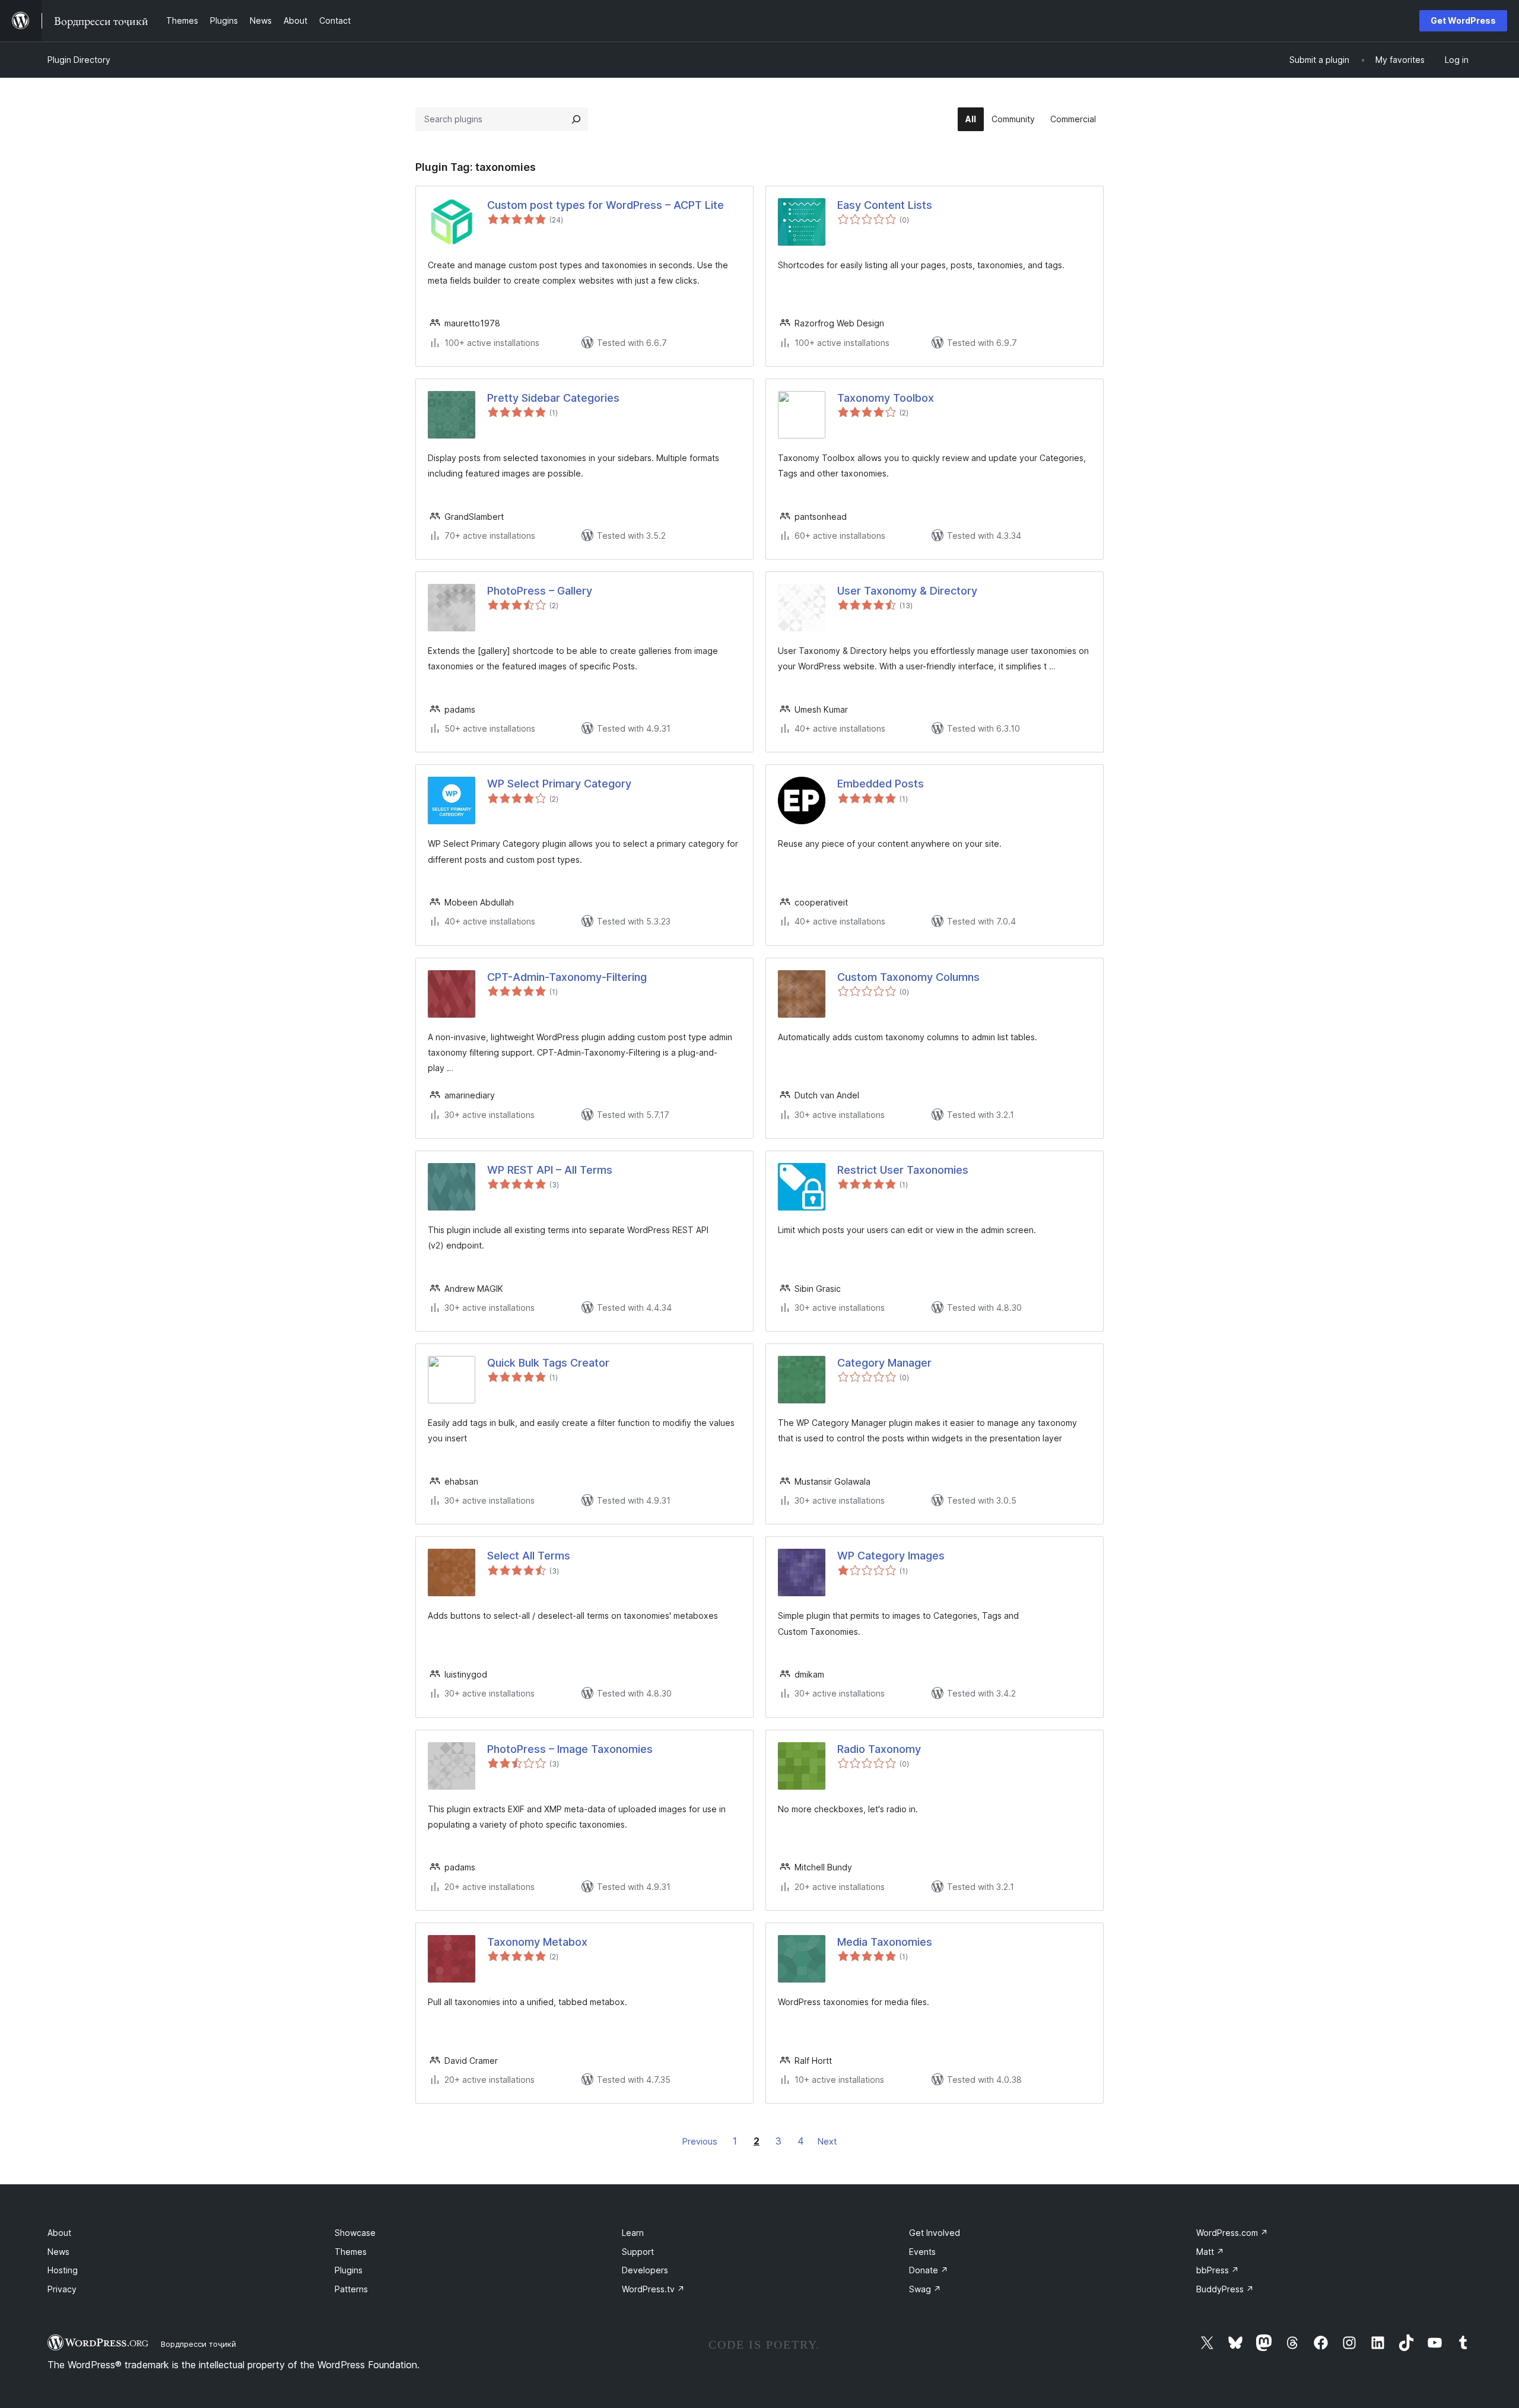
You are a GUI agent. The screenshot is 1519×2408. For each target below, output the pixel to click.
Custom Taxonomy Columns (908, 977)
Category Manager (884, 1363)
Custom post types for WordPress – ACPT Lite (606, 205)
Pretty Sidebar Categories (553, 398)
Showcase (355, 2233)
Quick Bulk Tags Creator (548, 1363)
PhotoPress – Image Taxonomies (570, 1749)
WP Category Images (891, 1556)
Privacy (62, 2289)
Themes (351, 2252)
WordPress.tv (653, 2289)
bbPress (1218, 2270)
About (59, 2233)
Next (827, 2141)
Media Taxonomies (885, 1942)
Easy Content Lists (885, 205)
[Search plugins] (576, 119)
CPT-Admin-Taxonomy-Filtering (567, 977)
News (58, 2252)
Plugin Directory (79, 60)
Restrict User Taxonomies (903, 1170)
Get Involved (935, 2233)
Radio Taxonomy (879, 1749)
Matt (1210, 2252)
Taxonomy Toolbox (886, 398)
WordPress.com (1232, 2233)
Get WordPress (1463, 20)
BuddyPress (1225, 2289)
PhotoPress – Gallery (540, 591)
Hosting (63, 2270)
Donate (929, 2270)
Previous (700, 2141)
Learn (633, 2233)
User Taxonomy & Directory (907, 591)
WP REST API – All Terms (550, 1170)
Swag (925, 2289)
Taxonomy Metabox (537, 1942)
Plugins (349, 2270)
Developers (645, 2270)
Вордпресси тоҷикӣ (198, 2344)
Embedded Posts (881, 784)
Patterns (351, 2289)
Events (922, 2252)
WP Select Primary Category (559, 784)
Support (638, 2252)
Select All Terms (529, 1556)
